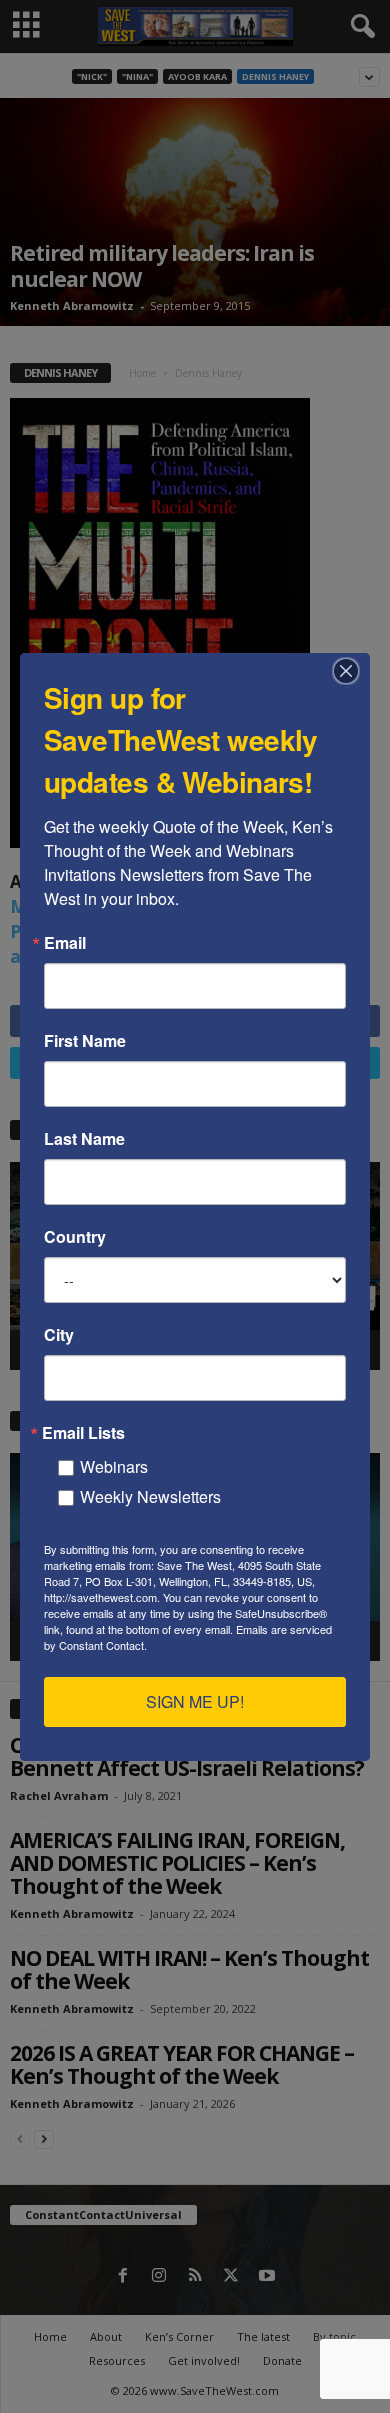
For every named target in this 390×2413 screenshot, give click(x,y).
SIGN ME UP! (195, 1701)
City (59, 1335)
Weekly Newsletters (150, 1496)
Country (75, 1237)
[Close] (352, 671)
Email (65, 943)
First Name (85, 1041)
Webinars (114, 1466)
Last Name (84, 1139)
